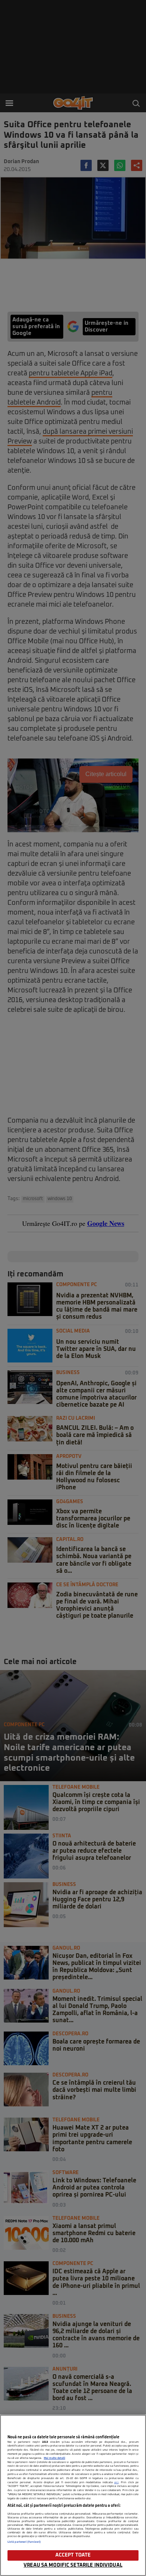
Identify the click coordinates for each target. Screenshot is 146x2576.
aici (116, 2482)
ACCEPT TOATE (73, 2555)
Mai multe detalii (54, 2458)
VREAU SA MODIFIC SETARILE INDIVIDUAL (73, 2565)
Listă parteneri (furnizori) (24, 2542)
